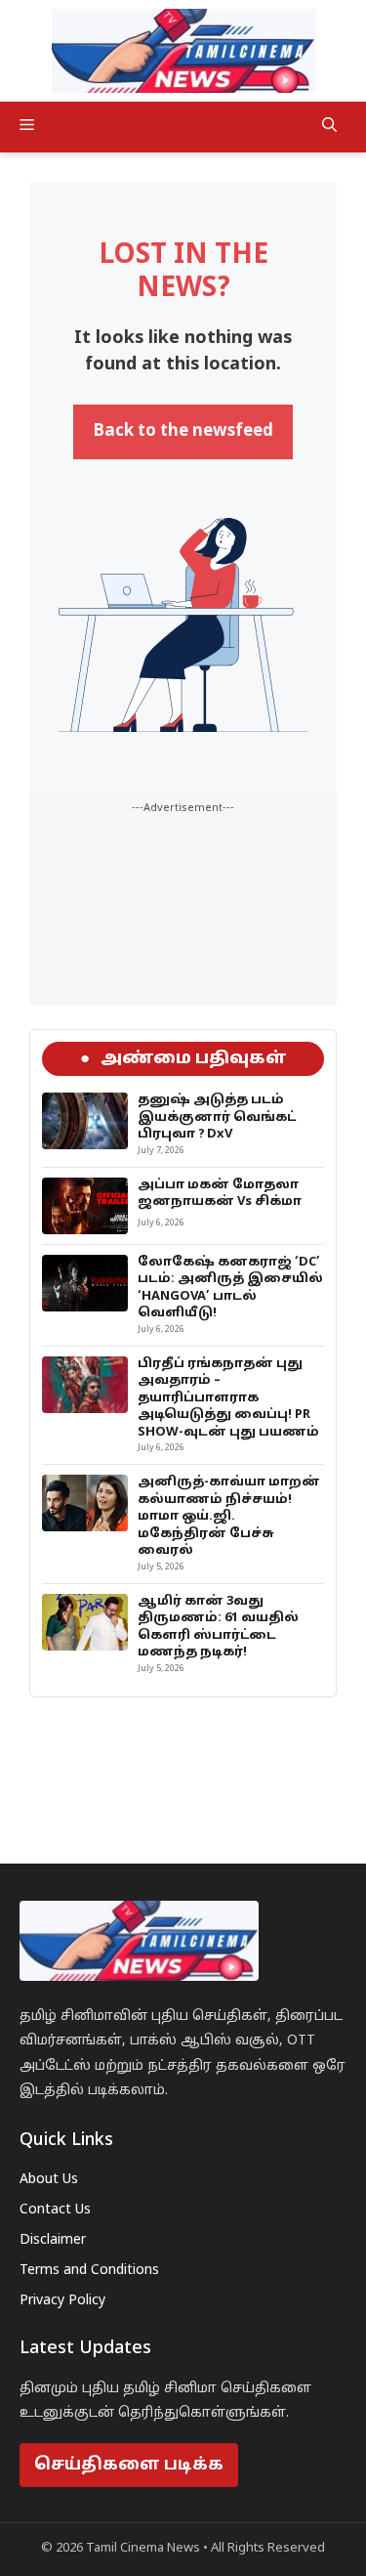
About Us (49, 2180)
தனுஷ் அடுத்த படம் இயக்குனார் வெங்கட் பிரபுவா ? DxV (217, 1117)
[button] (329, 127)
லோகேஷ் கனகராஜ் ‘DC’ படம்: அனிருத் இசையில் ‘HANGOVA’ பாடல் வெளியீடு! (230, 1288)
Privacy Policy (62, 2301)
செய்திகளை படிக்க (129, 2465)
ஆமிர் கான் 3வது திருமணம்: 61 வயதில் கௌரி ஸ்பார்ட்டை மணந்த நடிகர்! (218, 1628)
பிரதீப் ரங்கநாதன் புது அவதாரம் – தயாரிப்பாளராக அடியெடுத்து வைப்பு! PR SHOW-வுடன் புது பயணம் (228, 1398)
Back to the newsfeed (183, 431)
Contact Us (55, 2210)
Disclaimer (53, 2240)
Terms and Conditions (89, 2271)
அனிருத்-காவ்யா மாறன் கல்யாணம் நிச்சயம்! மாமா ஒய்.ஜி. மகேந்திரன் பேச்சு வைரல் (229, 1517)
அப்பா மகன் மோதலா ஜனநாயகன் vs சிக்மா (220, 1194)
